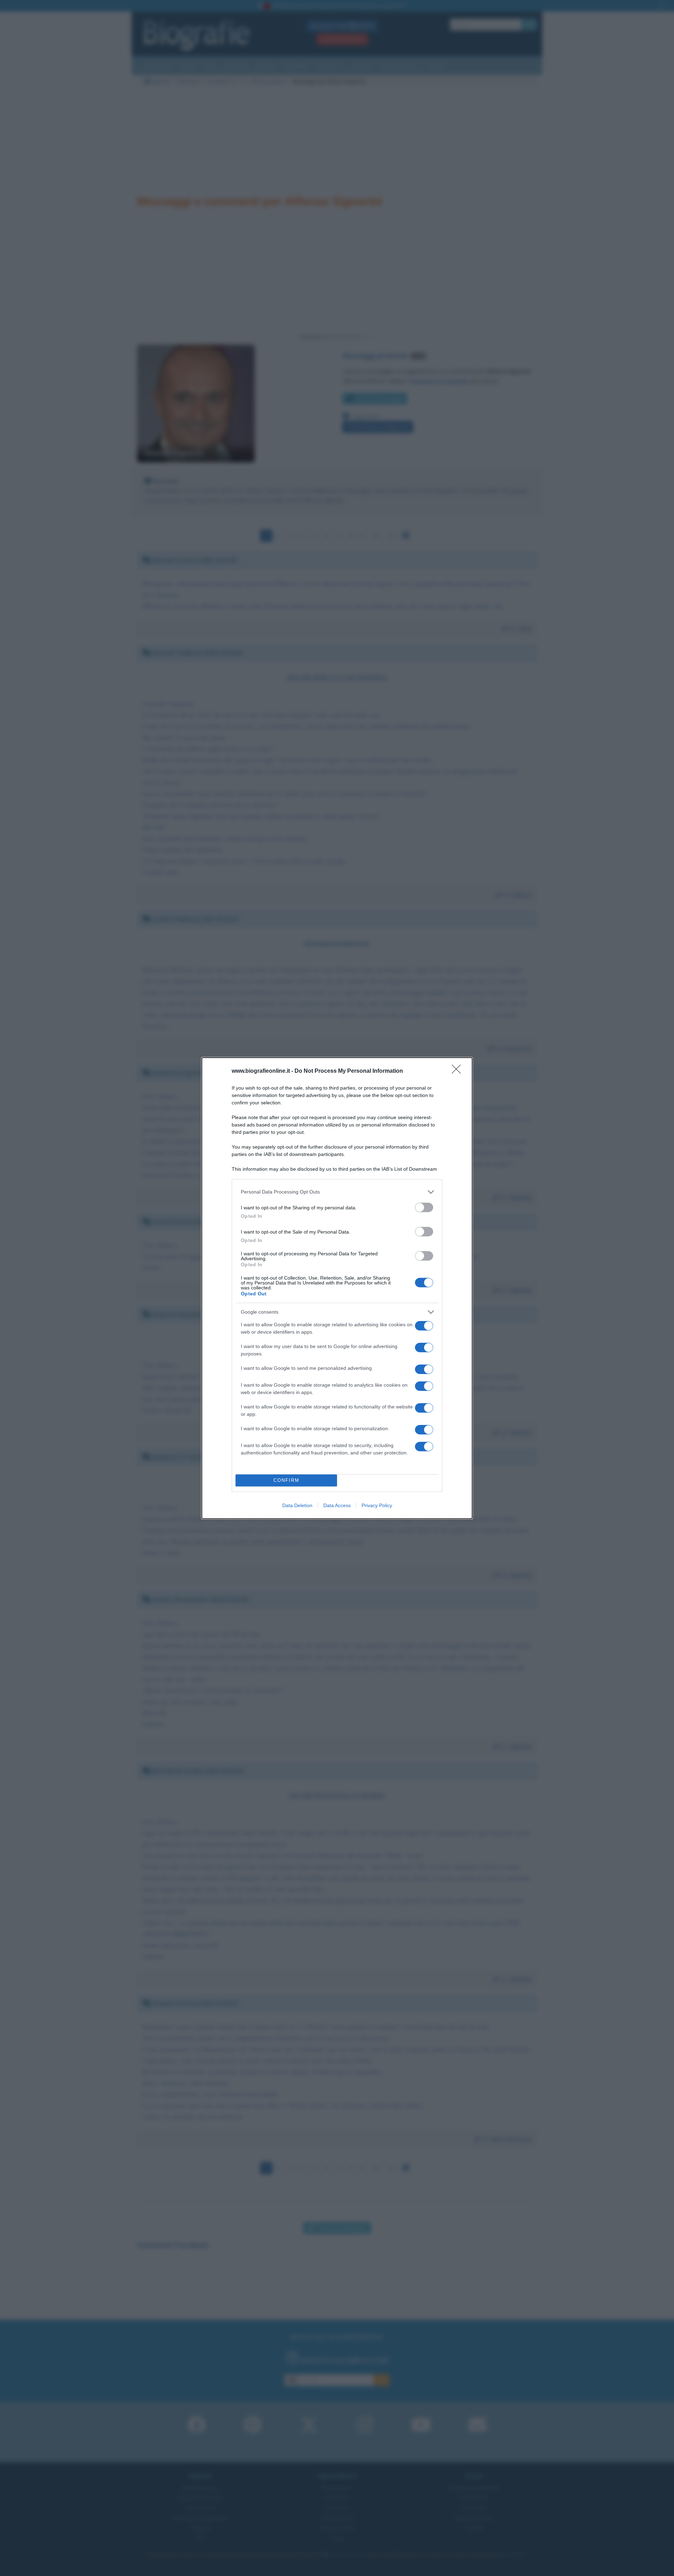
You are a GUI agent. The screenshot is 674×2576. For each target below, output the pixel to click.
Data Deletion (297, 1505)
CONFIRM (286, 1480)
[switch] (424, 1207)
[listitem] (337, 1192)
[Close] (458, 1071)
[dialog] (337, 1288)
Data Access (337, 1505)
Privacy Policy (377, 1505)
